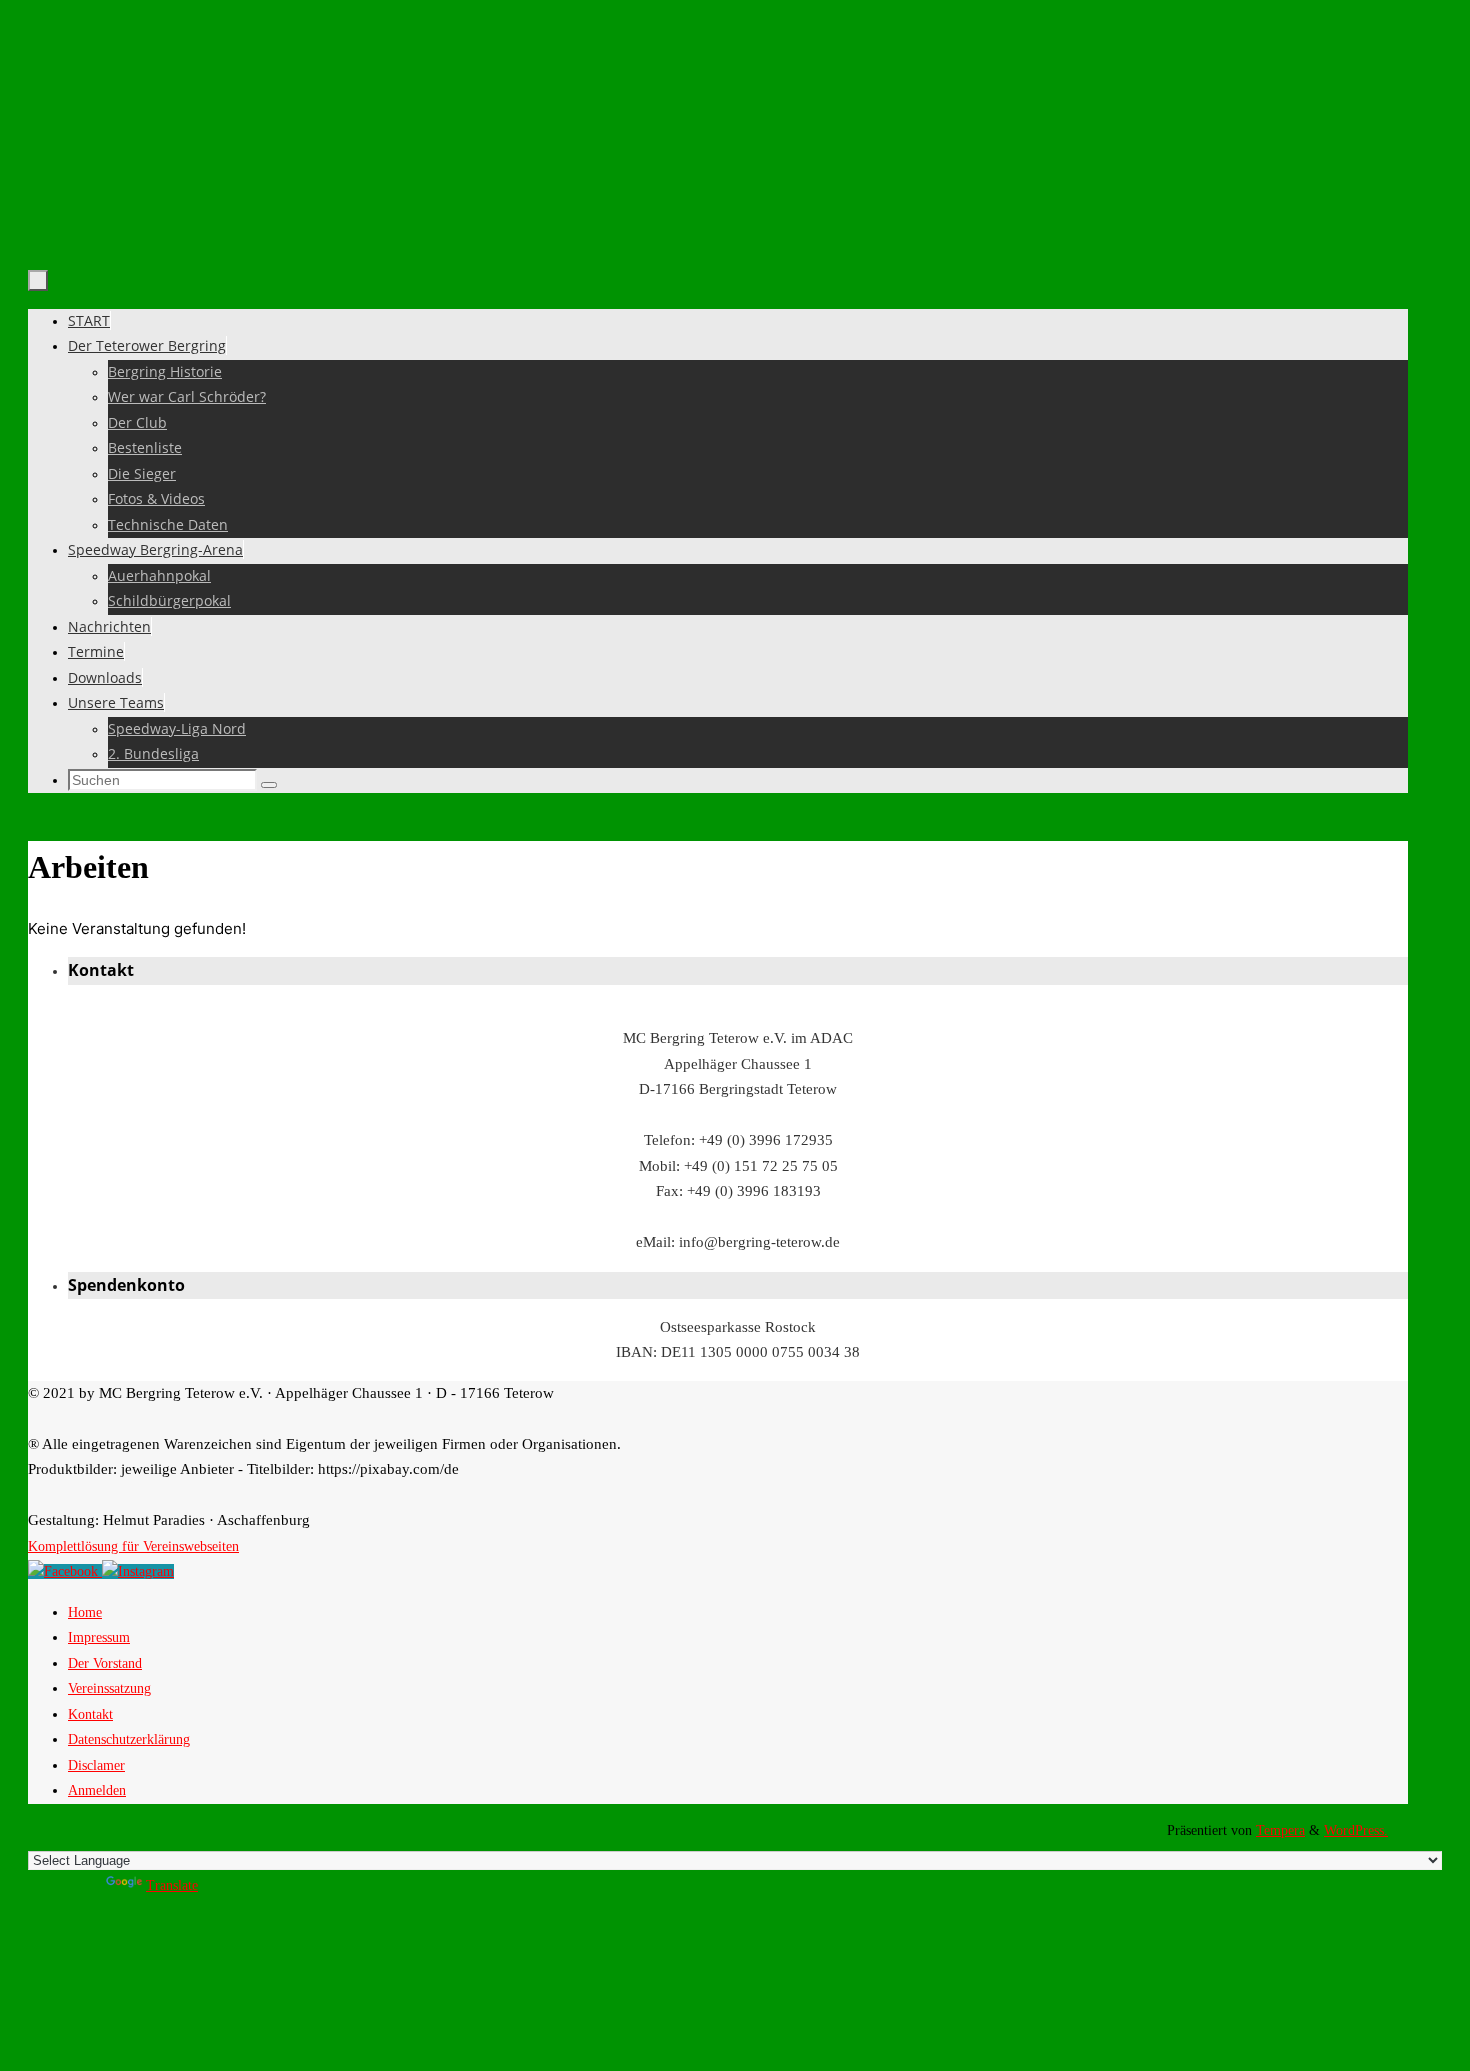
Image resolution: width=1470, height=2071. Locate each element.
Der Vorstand (105, 1663)
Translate (172, 1885)
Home (85, 1612)
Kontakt (90, 1714)
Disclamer (96, 1765)
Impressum (99, 1637)
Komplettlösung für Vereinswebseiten (133, 1546)
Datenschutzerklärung (129, 1739)
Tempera (1280, 1830)
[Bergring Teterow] (138, 1571)
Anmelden (97, 1790)
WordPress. (1356, 1830)
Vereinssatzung (109, 1688)
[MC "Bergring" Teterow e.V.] (65, 1571)
